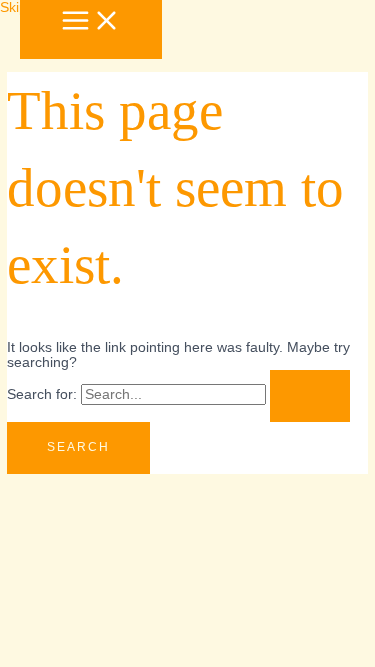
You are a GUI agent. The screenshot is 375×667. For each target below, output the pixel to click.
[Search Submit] (310, 396)
